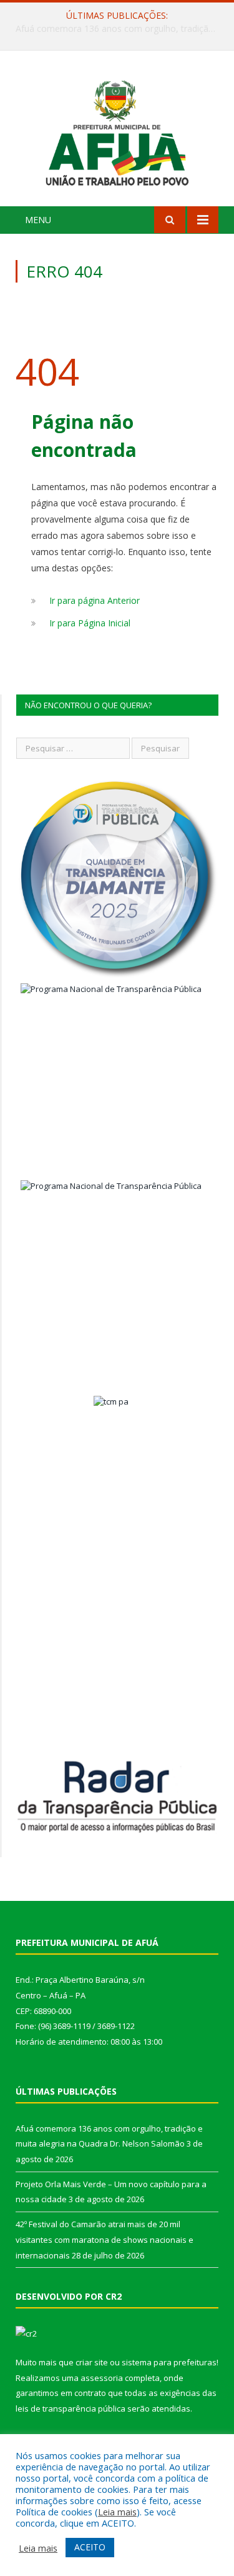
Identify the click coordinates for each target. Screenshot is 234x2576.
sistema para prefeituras (169, 2362)
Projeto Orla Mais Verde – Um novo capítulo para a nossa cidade (120, 29)
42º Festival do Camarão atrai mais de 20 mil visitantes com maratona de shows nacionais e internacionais (105, 2239)
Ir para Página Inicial (90, 623)
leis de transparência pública (71, 2408)
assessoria (102, 2378)
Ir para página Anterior (95, 600)
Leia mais (117, 2512)
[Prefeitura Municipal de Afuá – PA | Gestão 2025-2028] (117, 130)
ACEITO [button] (90, 2547)
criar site (92, 2362)
